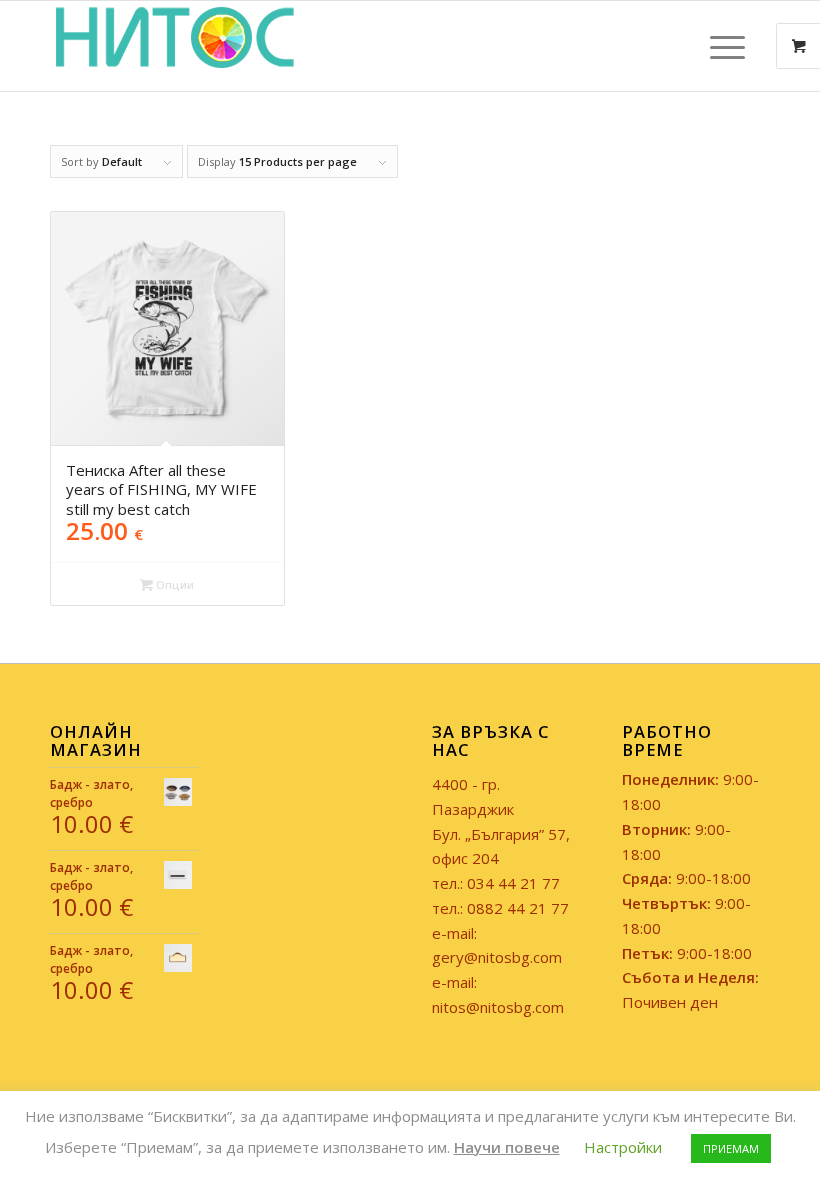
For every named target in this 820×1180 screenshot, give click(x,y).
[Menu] (717, 46)
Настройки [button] (623, 1147)
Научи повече (507, 1147)
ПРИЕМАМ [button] (731, 1148)
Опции (173, 584)
